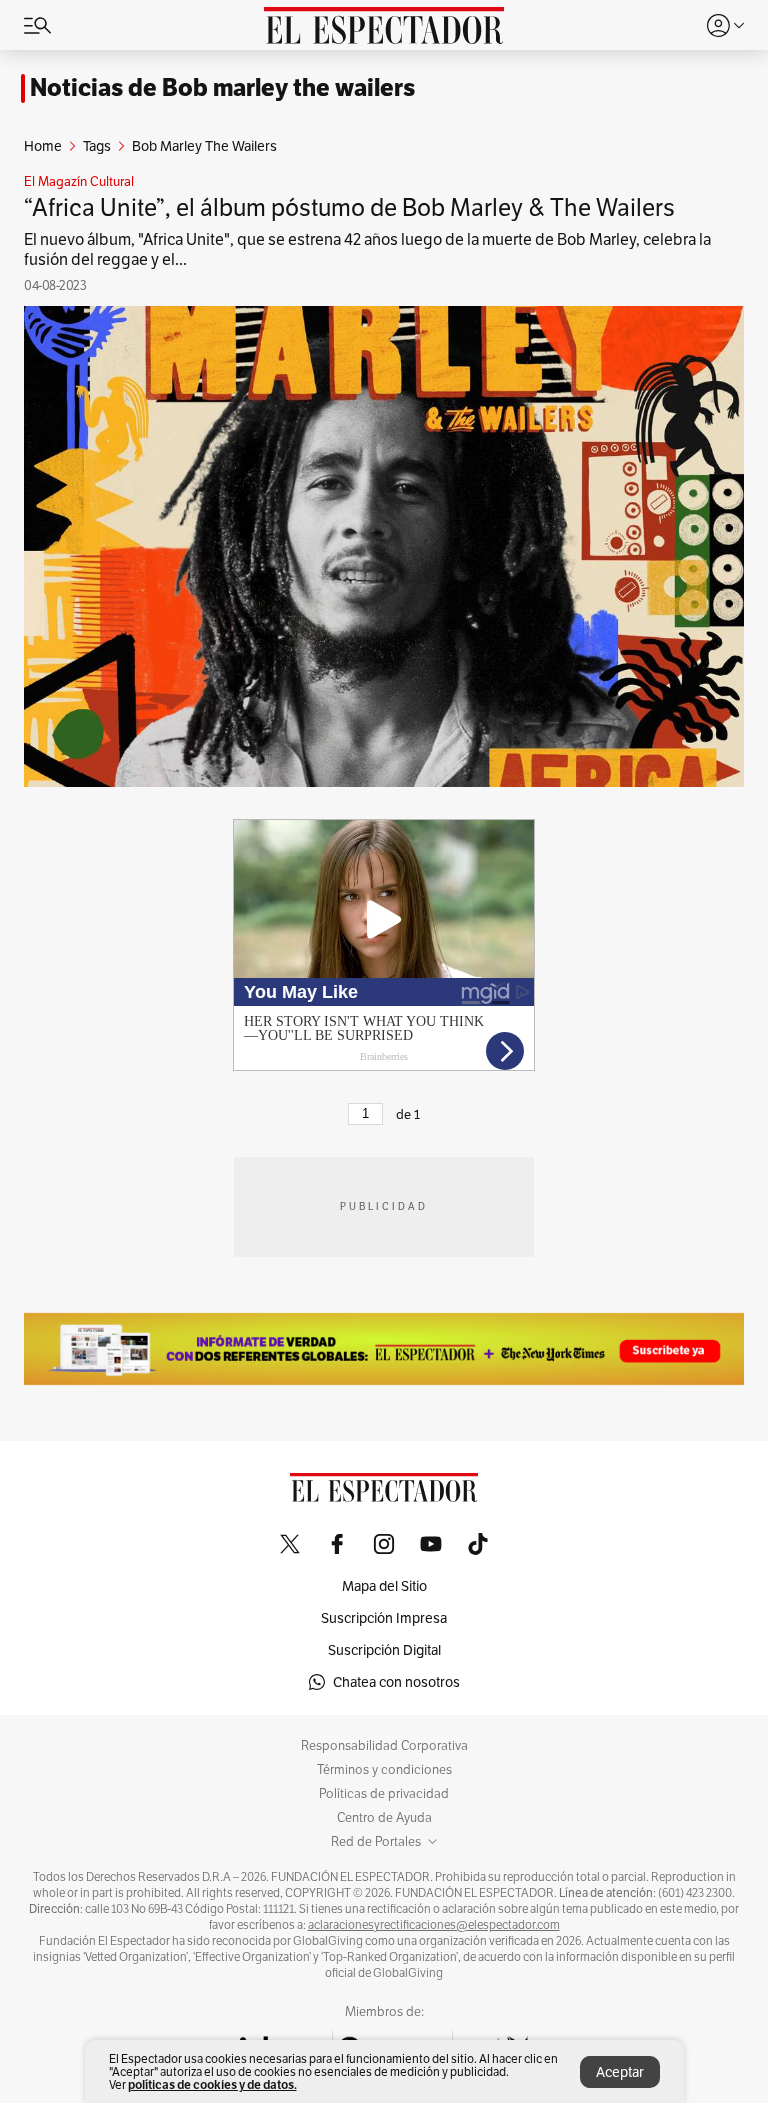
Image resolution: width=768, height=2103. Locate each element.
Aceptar (620, 2072)
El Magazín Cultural (79, 182)
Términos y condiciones (384, 1770)
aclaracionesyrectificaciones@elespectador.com (434, 1925)
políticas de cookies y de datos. (212, 2084)
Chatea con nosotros (396, 1682)
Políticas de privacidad (384, 1794)
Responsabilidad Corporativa (384, 1746)
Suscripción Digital (384, 1650)
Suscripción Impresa (384, 1618)
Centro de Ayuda (384, 1818)
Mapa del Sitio (384, 1586)
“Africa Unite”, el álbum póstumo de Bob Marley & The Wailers (349, 207)
